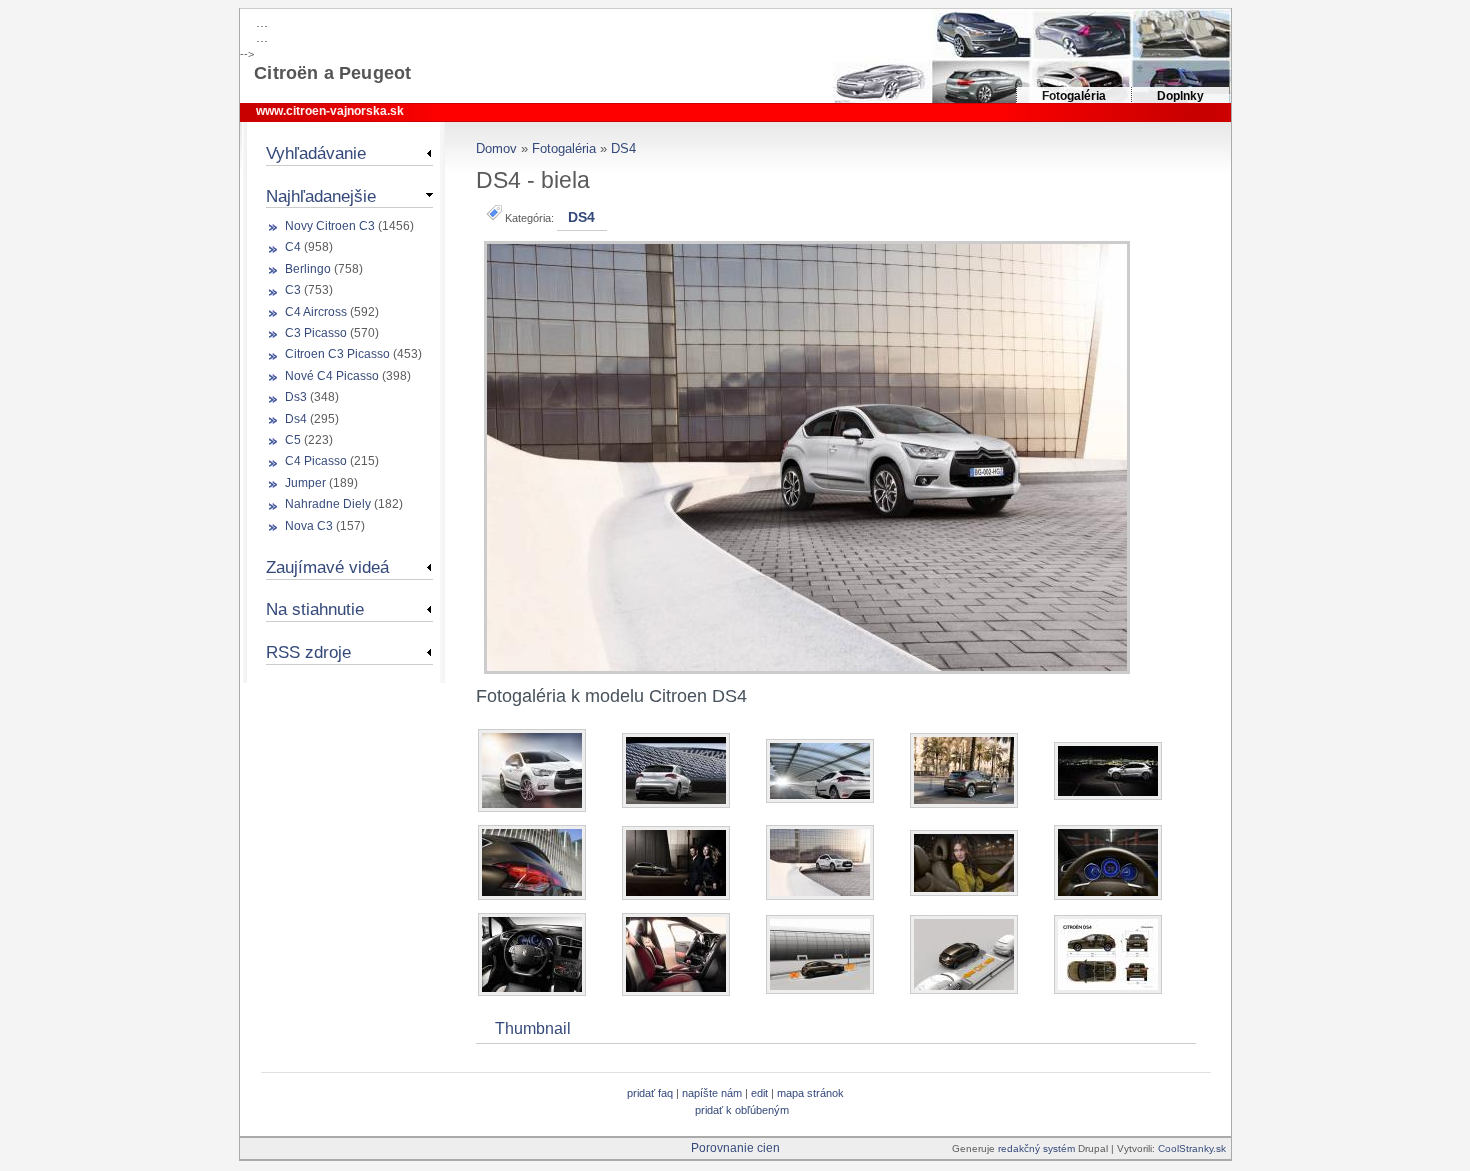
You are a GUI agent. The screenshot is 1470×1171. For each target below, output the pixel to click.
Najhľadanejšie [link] (321, 196)
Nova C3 (309, 526)
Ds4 (296, 419)
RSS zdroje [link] (308, 652)
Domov (496, 149)
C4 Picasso (316, 461)
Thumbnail (533, 1028)
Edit (761, 1093)
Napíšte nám (712, 1093)
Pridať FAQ (650, 1093)
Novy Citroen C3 (330, 226)
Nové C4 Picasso (332, 376)
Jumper (305, 483)
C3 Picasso (316, 333)
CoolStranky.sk (1192, 1148)
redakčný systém (1038, 1148)
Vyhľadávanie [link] (316, 153)
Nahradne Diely (328, 504)
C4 (293, 247)
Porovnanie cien (735, 1148)
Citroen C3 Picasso (337, 354)
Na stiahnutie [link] (315, 609)
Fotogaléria (1074, 96)
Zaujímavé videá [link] (327, 567)
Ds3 (296, 397)
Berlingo (308, 269)
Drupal (1093, 1148)
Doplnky (1180, 96)
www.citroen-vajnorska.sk (330, 111)
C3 (293, 290)
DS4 (623, 149)
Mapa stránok (810, 1093)
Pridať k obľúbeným (742, 1110)
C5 (293, 440)
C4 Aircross (316, 312)
